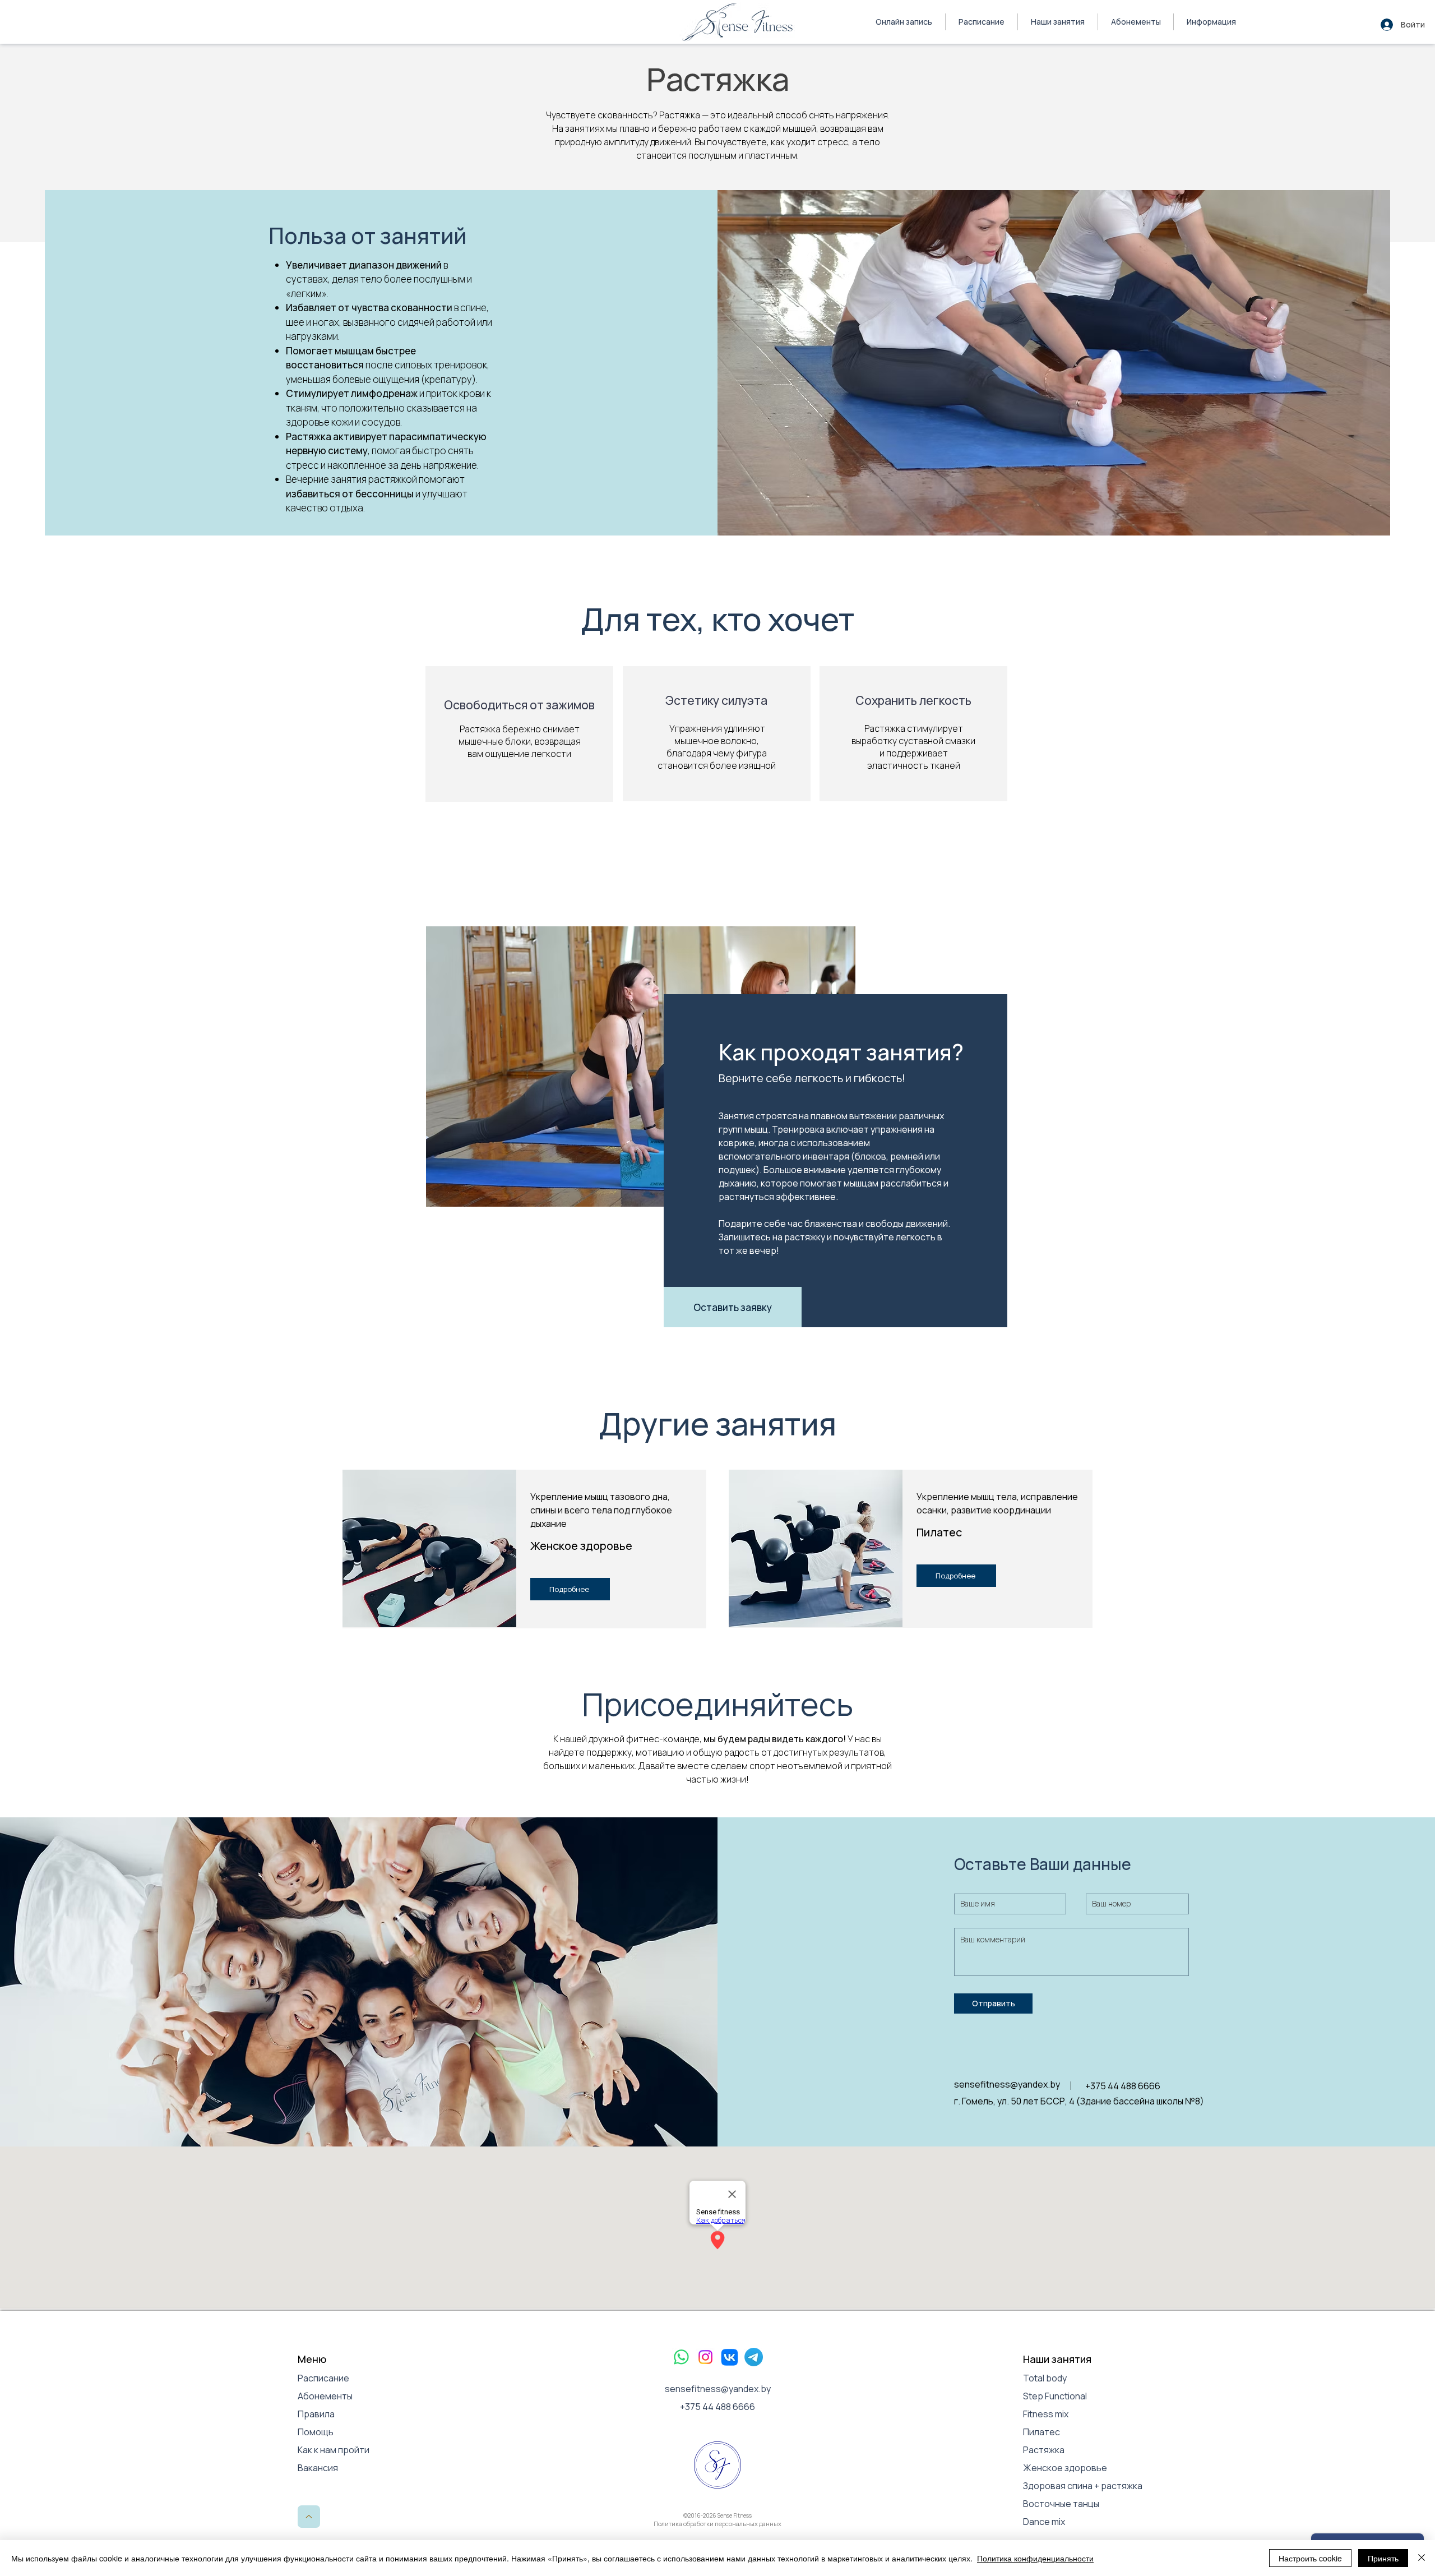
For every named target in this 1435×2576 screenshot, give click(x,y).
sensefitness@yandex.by (718, 2389)
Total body (1045, 2378)
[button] (1211, 22)
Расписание (323, 2378)
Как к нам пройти (334, 2450)
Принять (1383, 2558)
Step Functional (1055, 2396)
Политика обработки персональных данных (717, 2524)
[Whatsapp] (681, 2357)
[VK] (730, 2357)
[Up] (309, 2517)
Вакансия (318, 2468)
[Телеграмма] (754, 2357)
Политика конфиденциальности (1035, 2558)
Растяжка (1045, 2450)
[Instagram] (705, 2357)
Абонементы (325, 2396)
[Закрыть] (1422, 2558)
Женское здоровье (1065, 2468)
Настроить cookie (1310, 2558)
